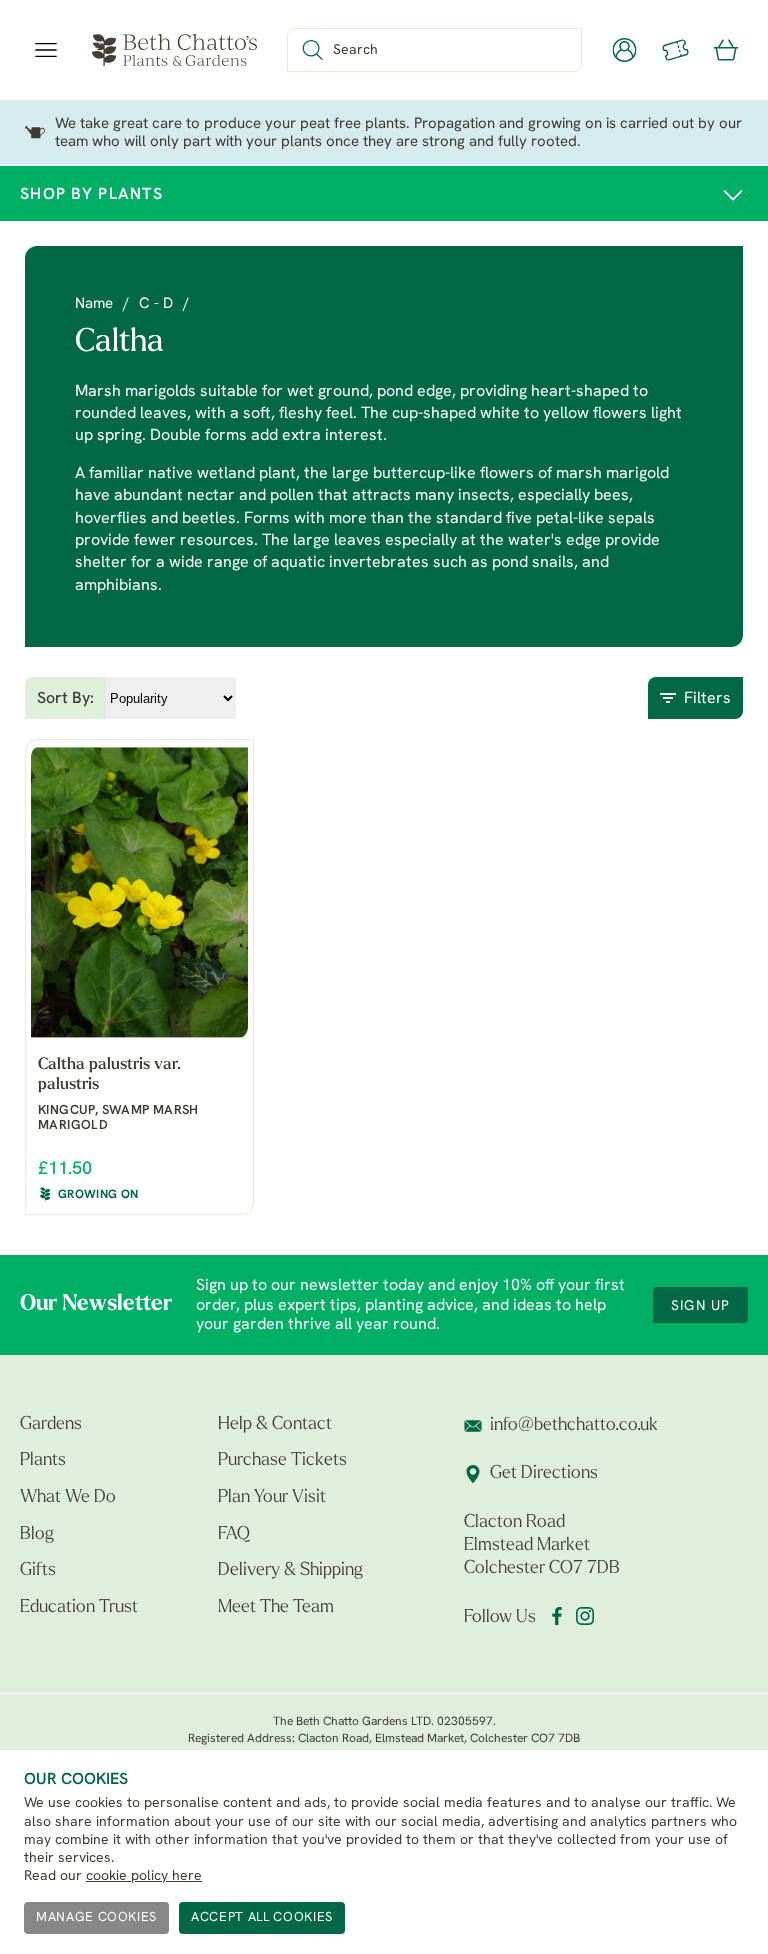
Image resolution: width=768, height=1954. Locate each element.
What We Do (68, 1498)
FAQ (234, 1535)
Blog (37, 1535)
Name (94, 304)
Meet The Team (276, 1608)
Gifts (38, 1571)
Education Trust (79, 1608)
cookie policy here (144, 1876)
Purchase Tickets (282, 1461)
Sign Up (700, 1306)
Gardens (51, 1425)
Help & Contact (275, 1425)
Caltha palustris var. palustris (109, 1074)
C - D (156, 304)
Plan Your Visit (272, 1498)
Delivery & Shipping (290, 1571)
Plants (43, 1461)
